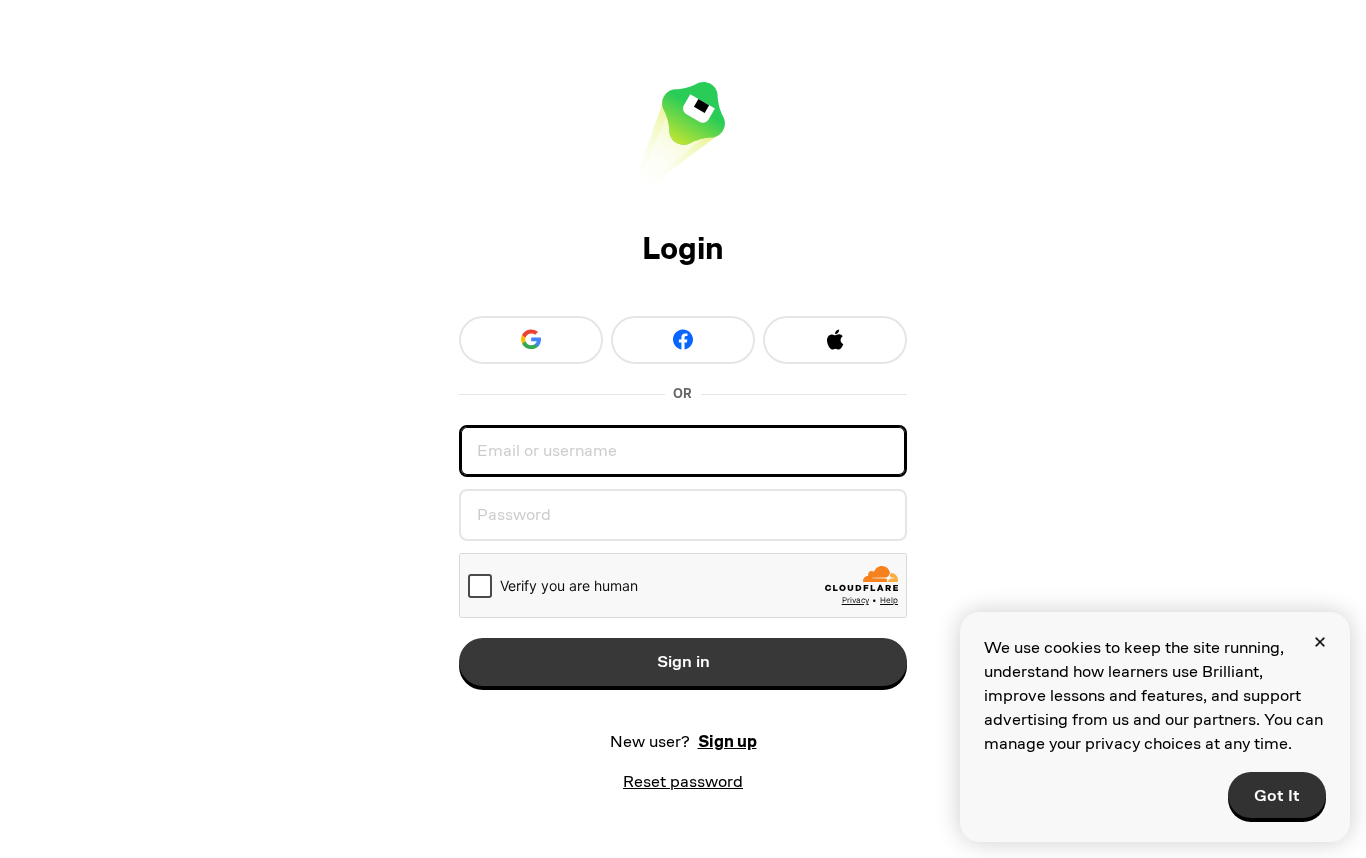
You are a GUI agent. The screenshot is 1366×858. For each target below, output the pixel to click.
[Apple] (835, 340)
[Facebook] (683, 340)
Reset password (683, 781)
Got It (1277, 795)
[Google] (531, 340)
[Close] (1320, 642)
